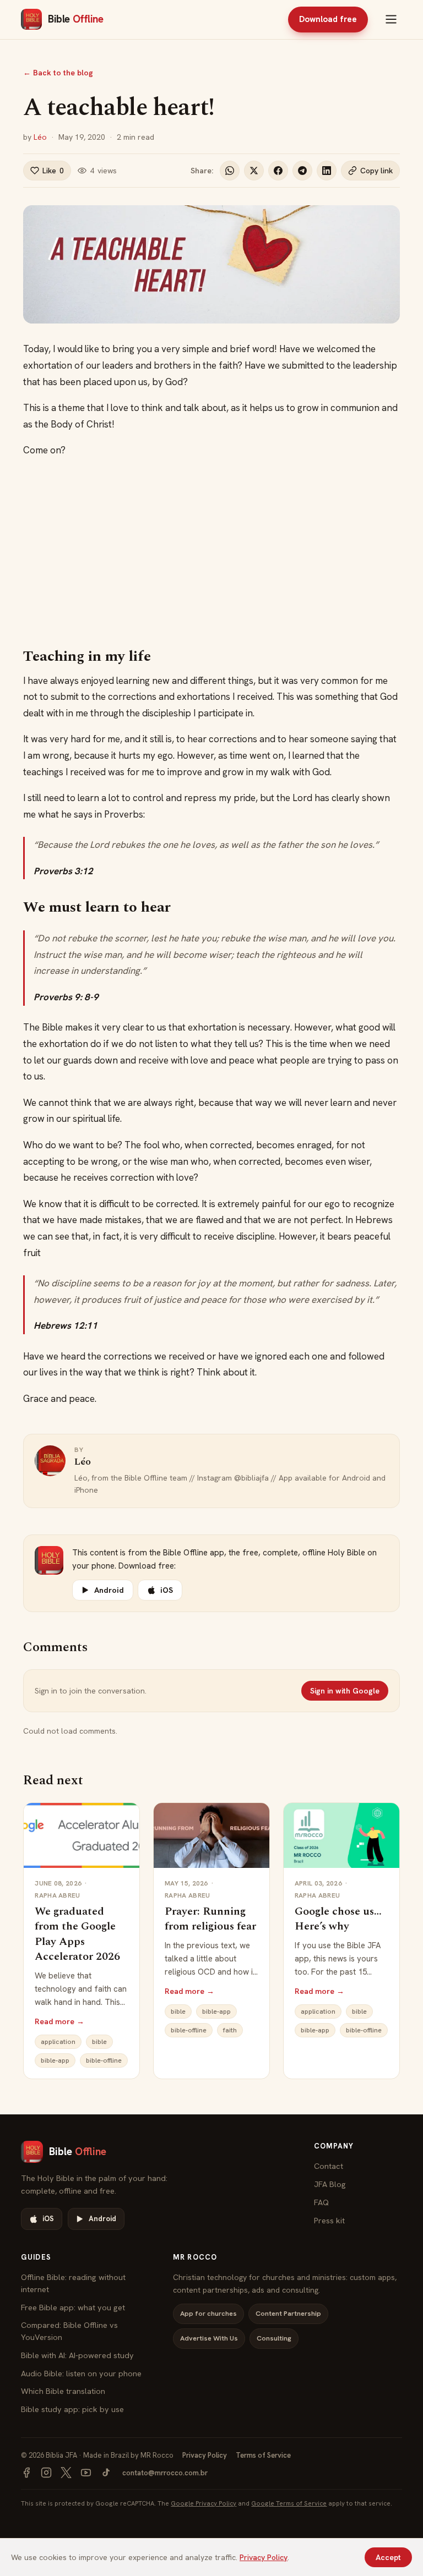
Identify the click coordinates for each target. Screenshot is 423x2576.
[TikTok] (106, 2473)
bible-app (55, 2060)
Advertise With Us (209, 2338)
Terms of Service (263, 2455)
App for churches (208, 2313)
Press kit (329, 2220)
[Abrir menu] (391, 19)
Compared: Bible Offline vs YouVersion (69, 2331)
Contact (329, 2166)
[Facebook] (26, 2473)
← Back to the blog (58, 73)
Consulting (274, 2338)
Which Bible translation (63, 2391)
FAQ (321, 2202)
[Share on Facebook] (278, 171)
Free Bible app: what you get (73, 2307)
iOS (167, 1590)
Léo (40, 137)
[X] (66, 2473)
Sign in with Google (345, 1691)
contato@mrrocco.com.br (165, 2473)
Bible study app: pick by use (72, 2409)
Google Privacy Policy (204, 2503)
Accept (388, 2557)
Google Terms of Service (289, 2503)
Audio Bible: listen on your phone (81, 2373)
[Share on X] (254, 171)
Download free (328, 19)
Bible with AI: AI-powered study (77, 2355)
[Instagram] (46, 2473)
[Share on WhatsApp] (230, 171)
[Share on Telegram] (302, 171)
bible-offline (104, 2060)
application (58, 2042)
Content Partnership (288, 2313)
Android (109, 1590)
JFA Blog (330, 2184)
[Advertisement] (212, 553)
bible (99, 2042)
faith (230, 2030)
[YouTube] (86, 2473)
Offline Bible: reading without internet (73, 2283)
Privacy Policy (205, 2455)
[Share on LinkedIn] (327, 171)
